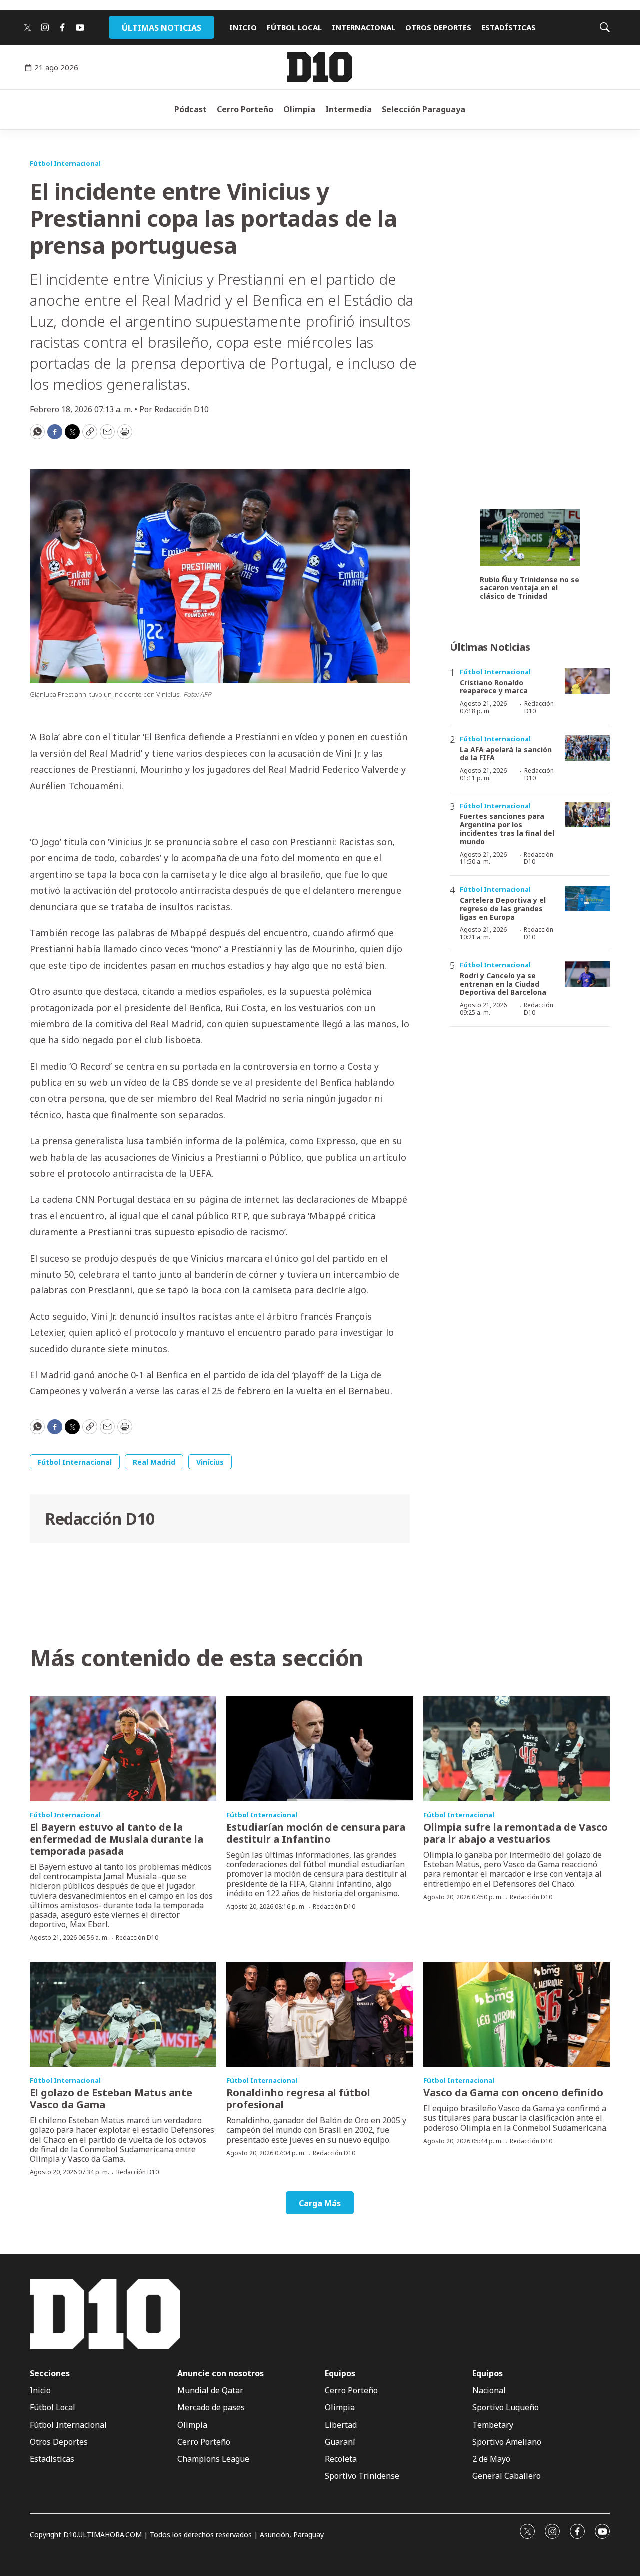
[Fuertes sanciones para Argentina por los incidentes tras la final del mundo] (587, 815)
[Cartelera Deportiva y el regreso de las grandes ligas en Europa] (587, 898)
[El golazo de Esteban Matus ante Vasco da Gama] (123, 2014)
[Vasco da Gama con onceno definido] (517, 2014)
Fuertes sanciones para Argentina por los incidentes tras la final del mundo (507, 828)
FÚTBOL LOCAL (294, 27)
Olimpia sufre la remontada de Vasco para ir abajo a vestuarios (516, 1833)
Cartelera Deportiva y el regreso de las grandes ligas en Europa (503, 908)
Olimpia (299, 109)
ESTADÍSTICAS (509, 27)
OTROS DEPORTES (438, 27)
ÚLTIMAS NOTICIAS (162, 28)
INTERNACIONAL (364, 27)
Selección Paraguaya (424, 109)
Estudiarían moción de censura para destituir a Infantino (316, 1833)
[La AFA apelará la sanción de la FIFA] (587, 748)
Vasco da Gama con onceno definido (513, 2092)
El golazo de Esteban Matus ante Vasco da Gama (111, 2098)
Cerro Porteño (245, 109)
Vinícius (210, 1462)
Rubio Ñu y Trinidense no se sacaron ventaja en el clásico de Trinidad (530, 588)
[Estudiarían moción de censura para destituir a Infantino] (320, 1749)
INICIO (243, 27)
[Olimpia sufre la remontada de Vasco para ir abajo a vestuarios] (517, 1749)
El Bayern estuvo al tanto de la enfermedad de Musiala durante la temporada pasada (117, 1839)
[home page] (320, 67)
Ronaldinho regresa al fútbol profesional (298, 2098)
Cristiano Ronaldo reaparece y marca (494, 687)
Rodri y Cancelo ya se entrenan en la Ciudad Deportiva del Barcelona (503, 984)
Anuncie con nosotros (221, 2373)
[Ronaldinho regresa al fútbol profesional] (320, 2014)
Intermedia (349, 109)
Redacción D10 (100, 1519)
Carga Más (320, 2203)
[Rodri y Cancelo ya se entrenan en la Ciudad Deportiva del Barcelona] (587, 974)
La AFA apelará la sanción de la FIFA (506, 754)
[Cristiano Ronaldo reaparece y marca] (587, 681)
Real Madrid (154, 1462)
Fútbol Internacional (65, 163)
